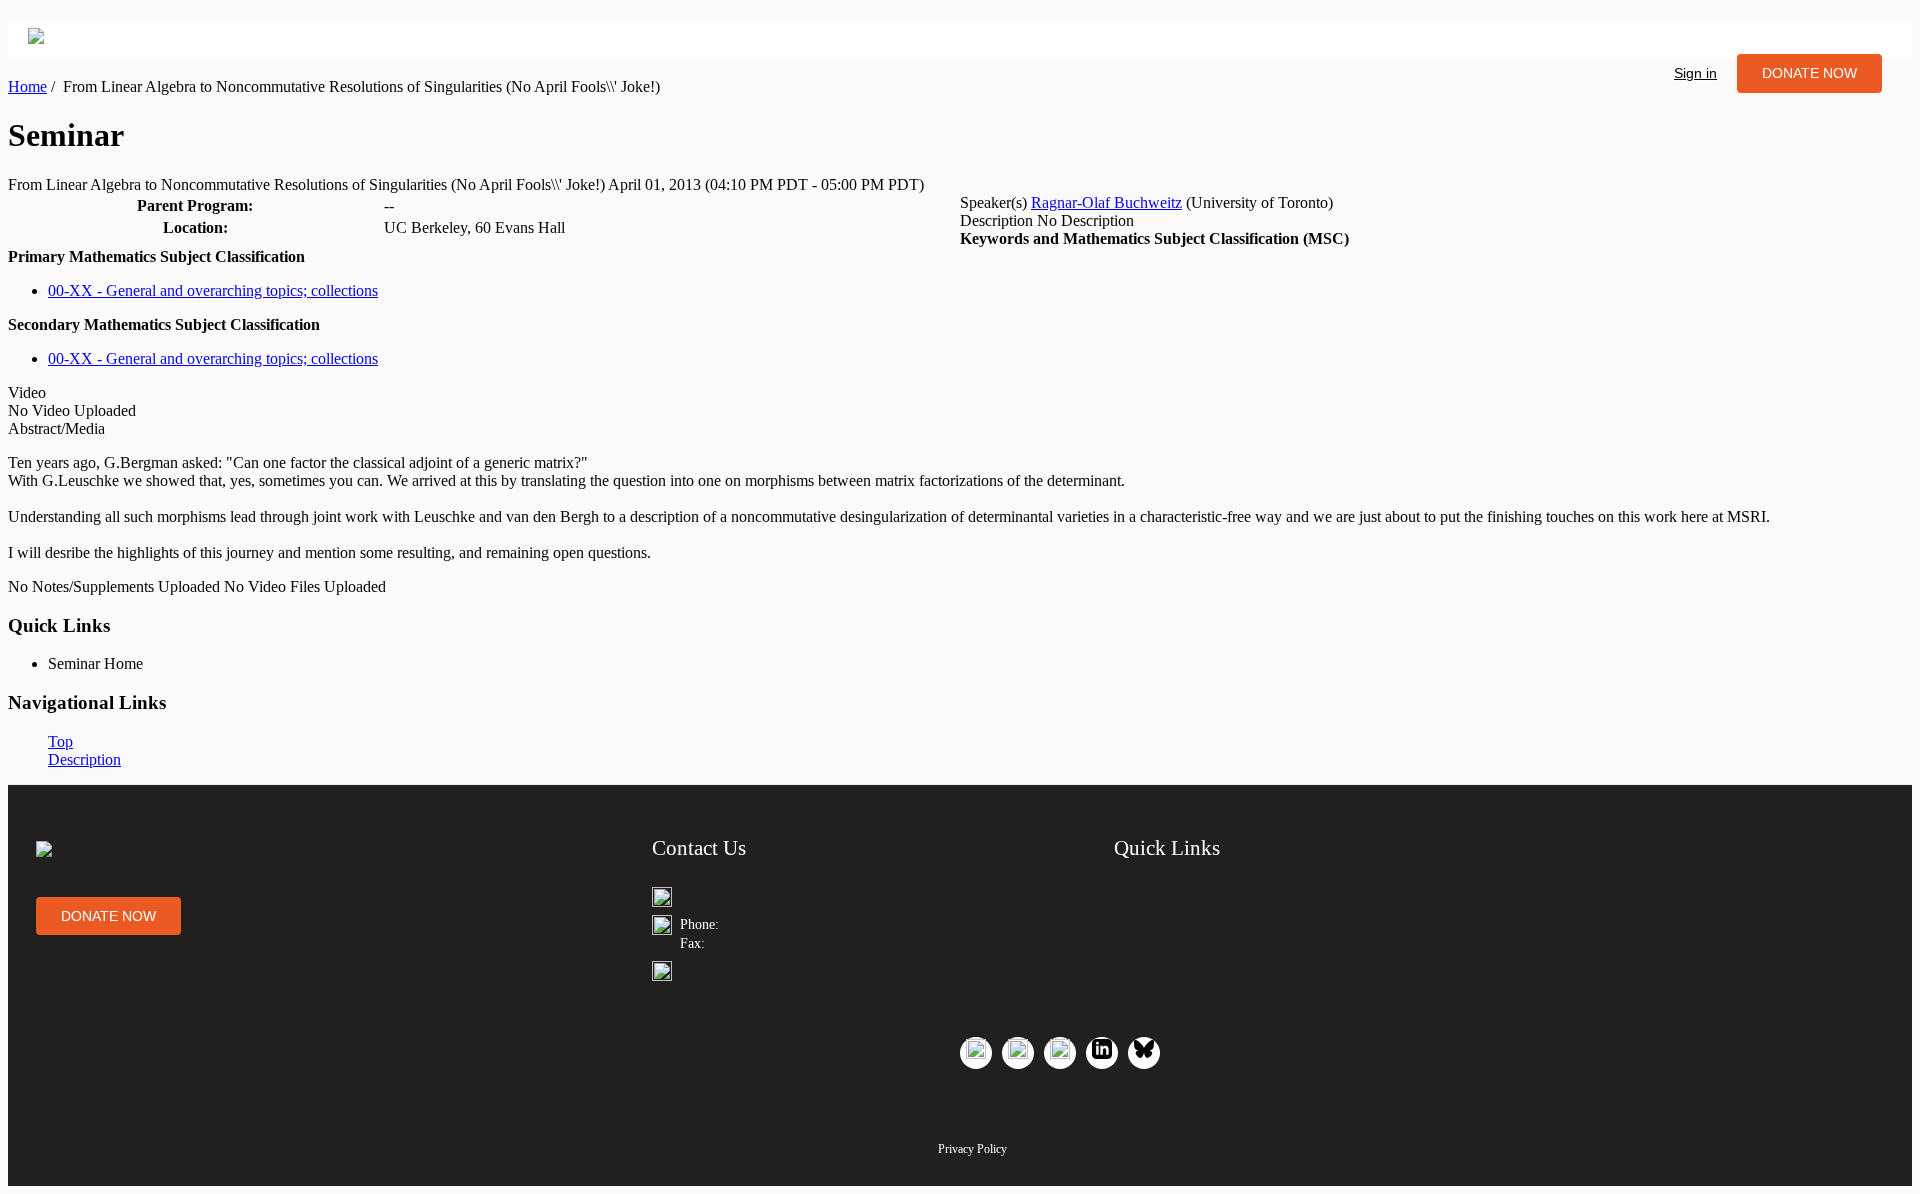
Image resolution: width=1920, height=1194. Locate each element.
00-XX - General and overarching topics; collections (213, 290)
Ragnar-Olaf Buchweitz (1106, 202)
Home (27, 86)
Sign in (1695, 73)
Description (84, 759)
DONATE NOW (1809, 73)
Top (60, 741)
